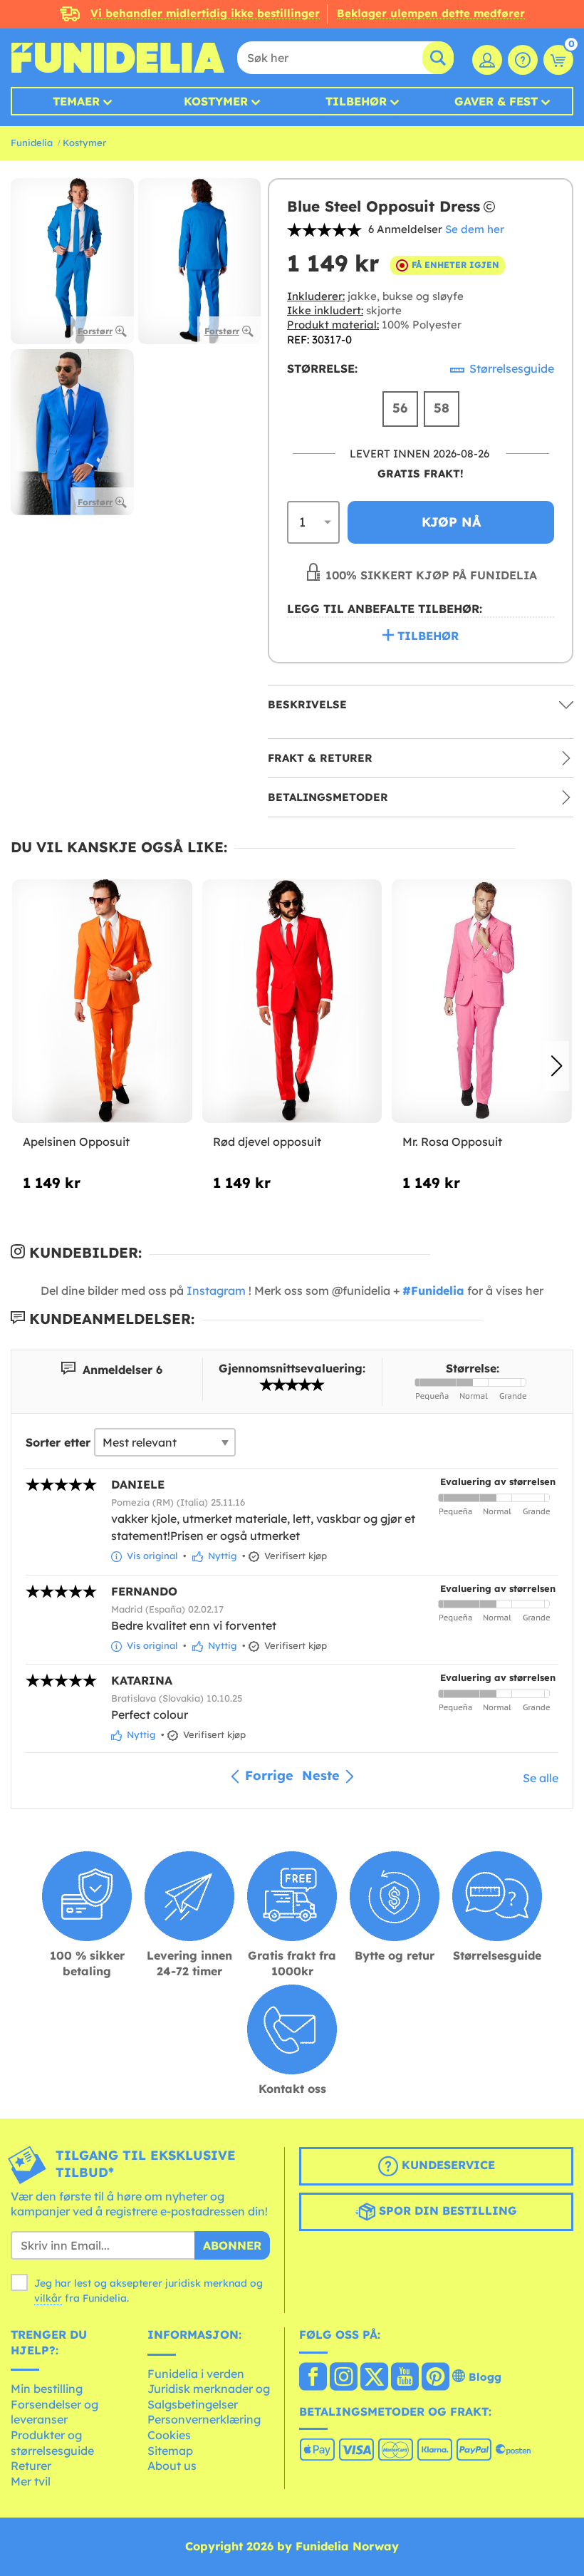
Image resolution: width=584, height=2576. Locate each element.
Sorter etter (58, 1442)
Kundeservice (447, 2165)
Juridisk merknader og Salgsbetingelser (209, 2396)
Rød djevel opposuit (267, 1142)
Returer (31, 2466)
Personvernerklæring (204, 2419)
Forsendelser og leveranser (54, 2412)
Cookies (169, 2435)
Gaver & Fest (496, 101)
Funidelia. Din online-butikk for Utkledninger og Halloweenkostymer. (118, 58)
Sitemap (170, 2451)
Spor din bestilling (446, 2210)
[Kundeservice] (523, 60)
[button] (557, 1066)
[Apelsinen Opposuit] (102, 1002)
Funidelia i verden (196, 2374)
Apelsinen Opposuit (76, 1142)
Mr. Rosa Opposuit (452, 1142)
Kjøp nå (451, 522)
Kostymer (216, 101)
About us (172, 2466)
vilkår (48, 2298)
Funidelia (32, 143)
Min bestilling (47, 2389)
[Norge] (313, 2378)
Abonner (232, 2245)
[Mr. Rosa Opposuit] (482, 1002)
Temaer (76, 101)
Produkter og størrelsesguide (52, 2443)
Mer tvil (31, 2481)
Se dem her (475, 229)
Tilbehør (356, 101)
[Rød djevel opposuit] (292, 1002)
